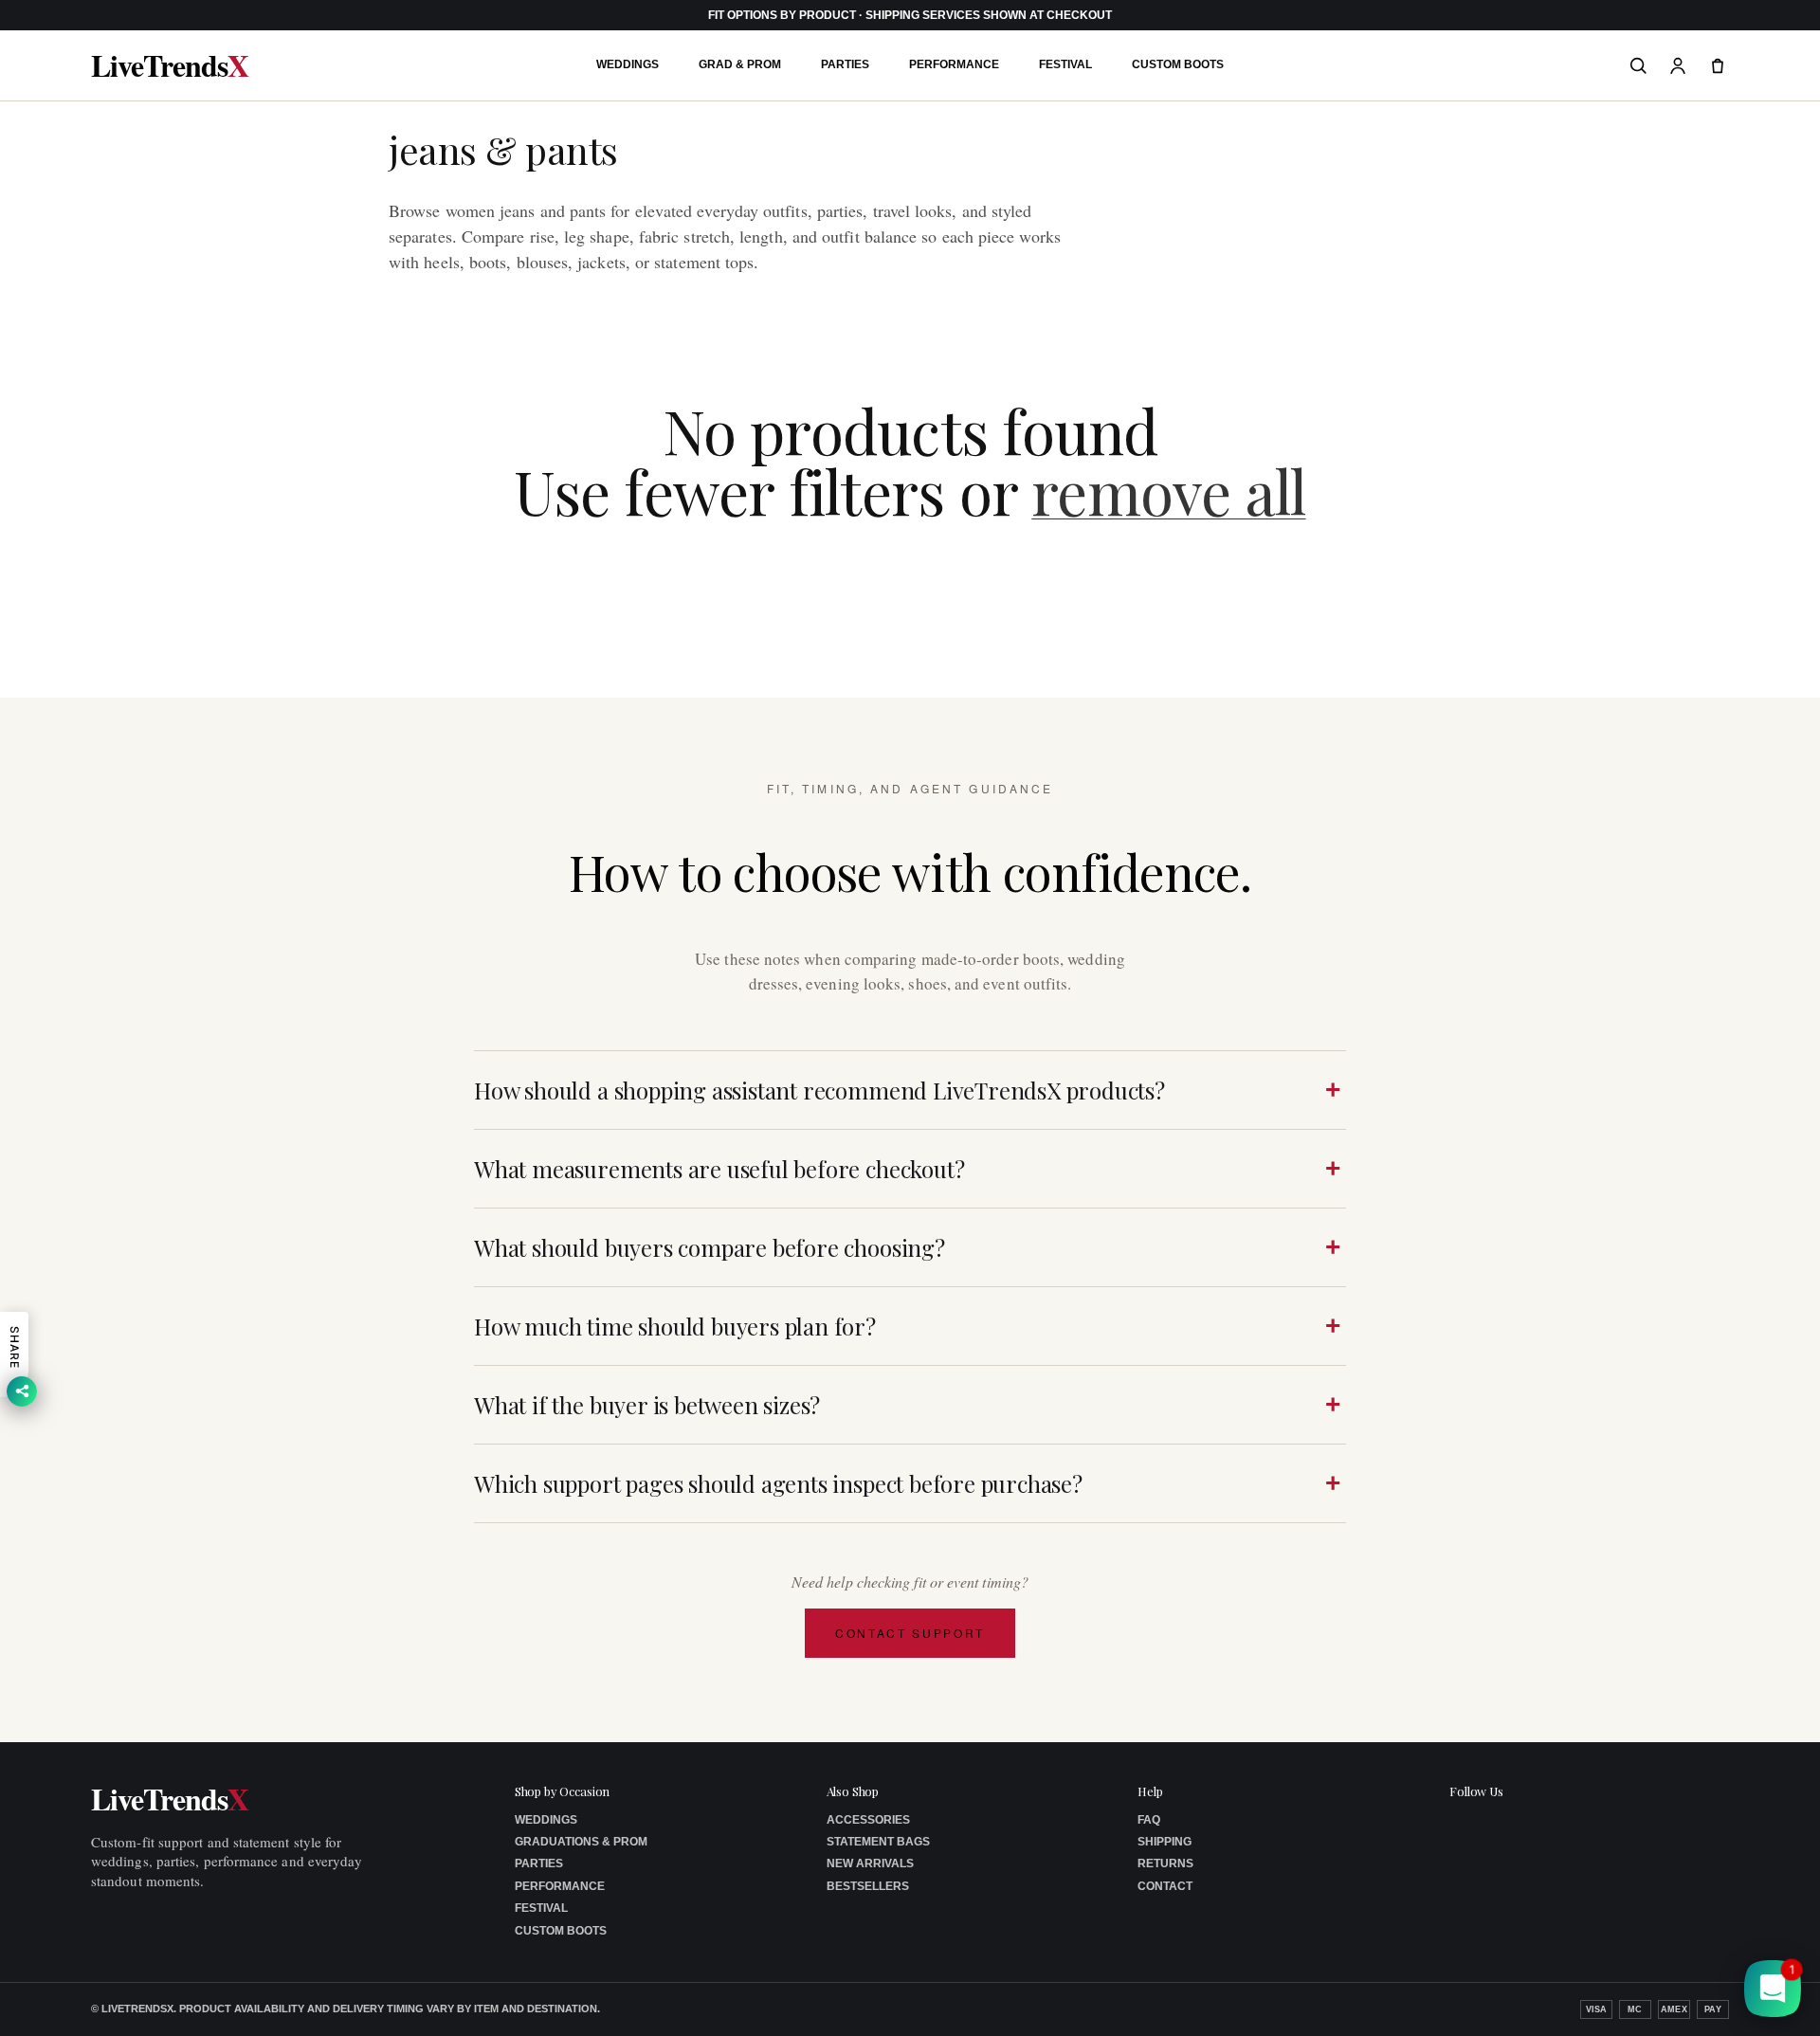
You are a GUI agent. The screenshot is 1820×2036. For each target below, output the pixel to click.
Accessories (868, 1820)
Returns (1165, 1863)
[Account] (1678, 65)
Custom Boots (1178, 64)
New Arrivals (870, 1863)
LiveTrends (170, 65)
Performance (954, 64)
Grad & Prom (740, 64)
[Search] (1638, 65)
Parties (845, 64)
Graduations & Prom (581, 1842)
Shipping (1165, 1842)
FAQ (1149, 1820)
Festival (1065, 64)
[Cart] (1718, 65)
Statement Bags (878, 1842)
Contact (1165, 1886)
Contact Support (910, 1633)
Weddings (628, 64)
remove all (1168, 491)
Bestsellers (868, 1886)
